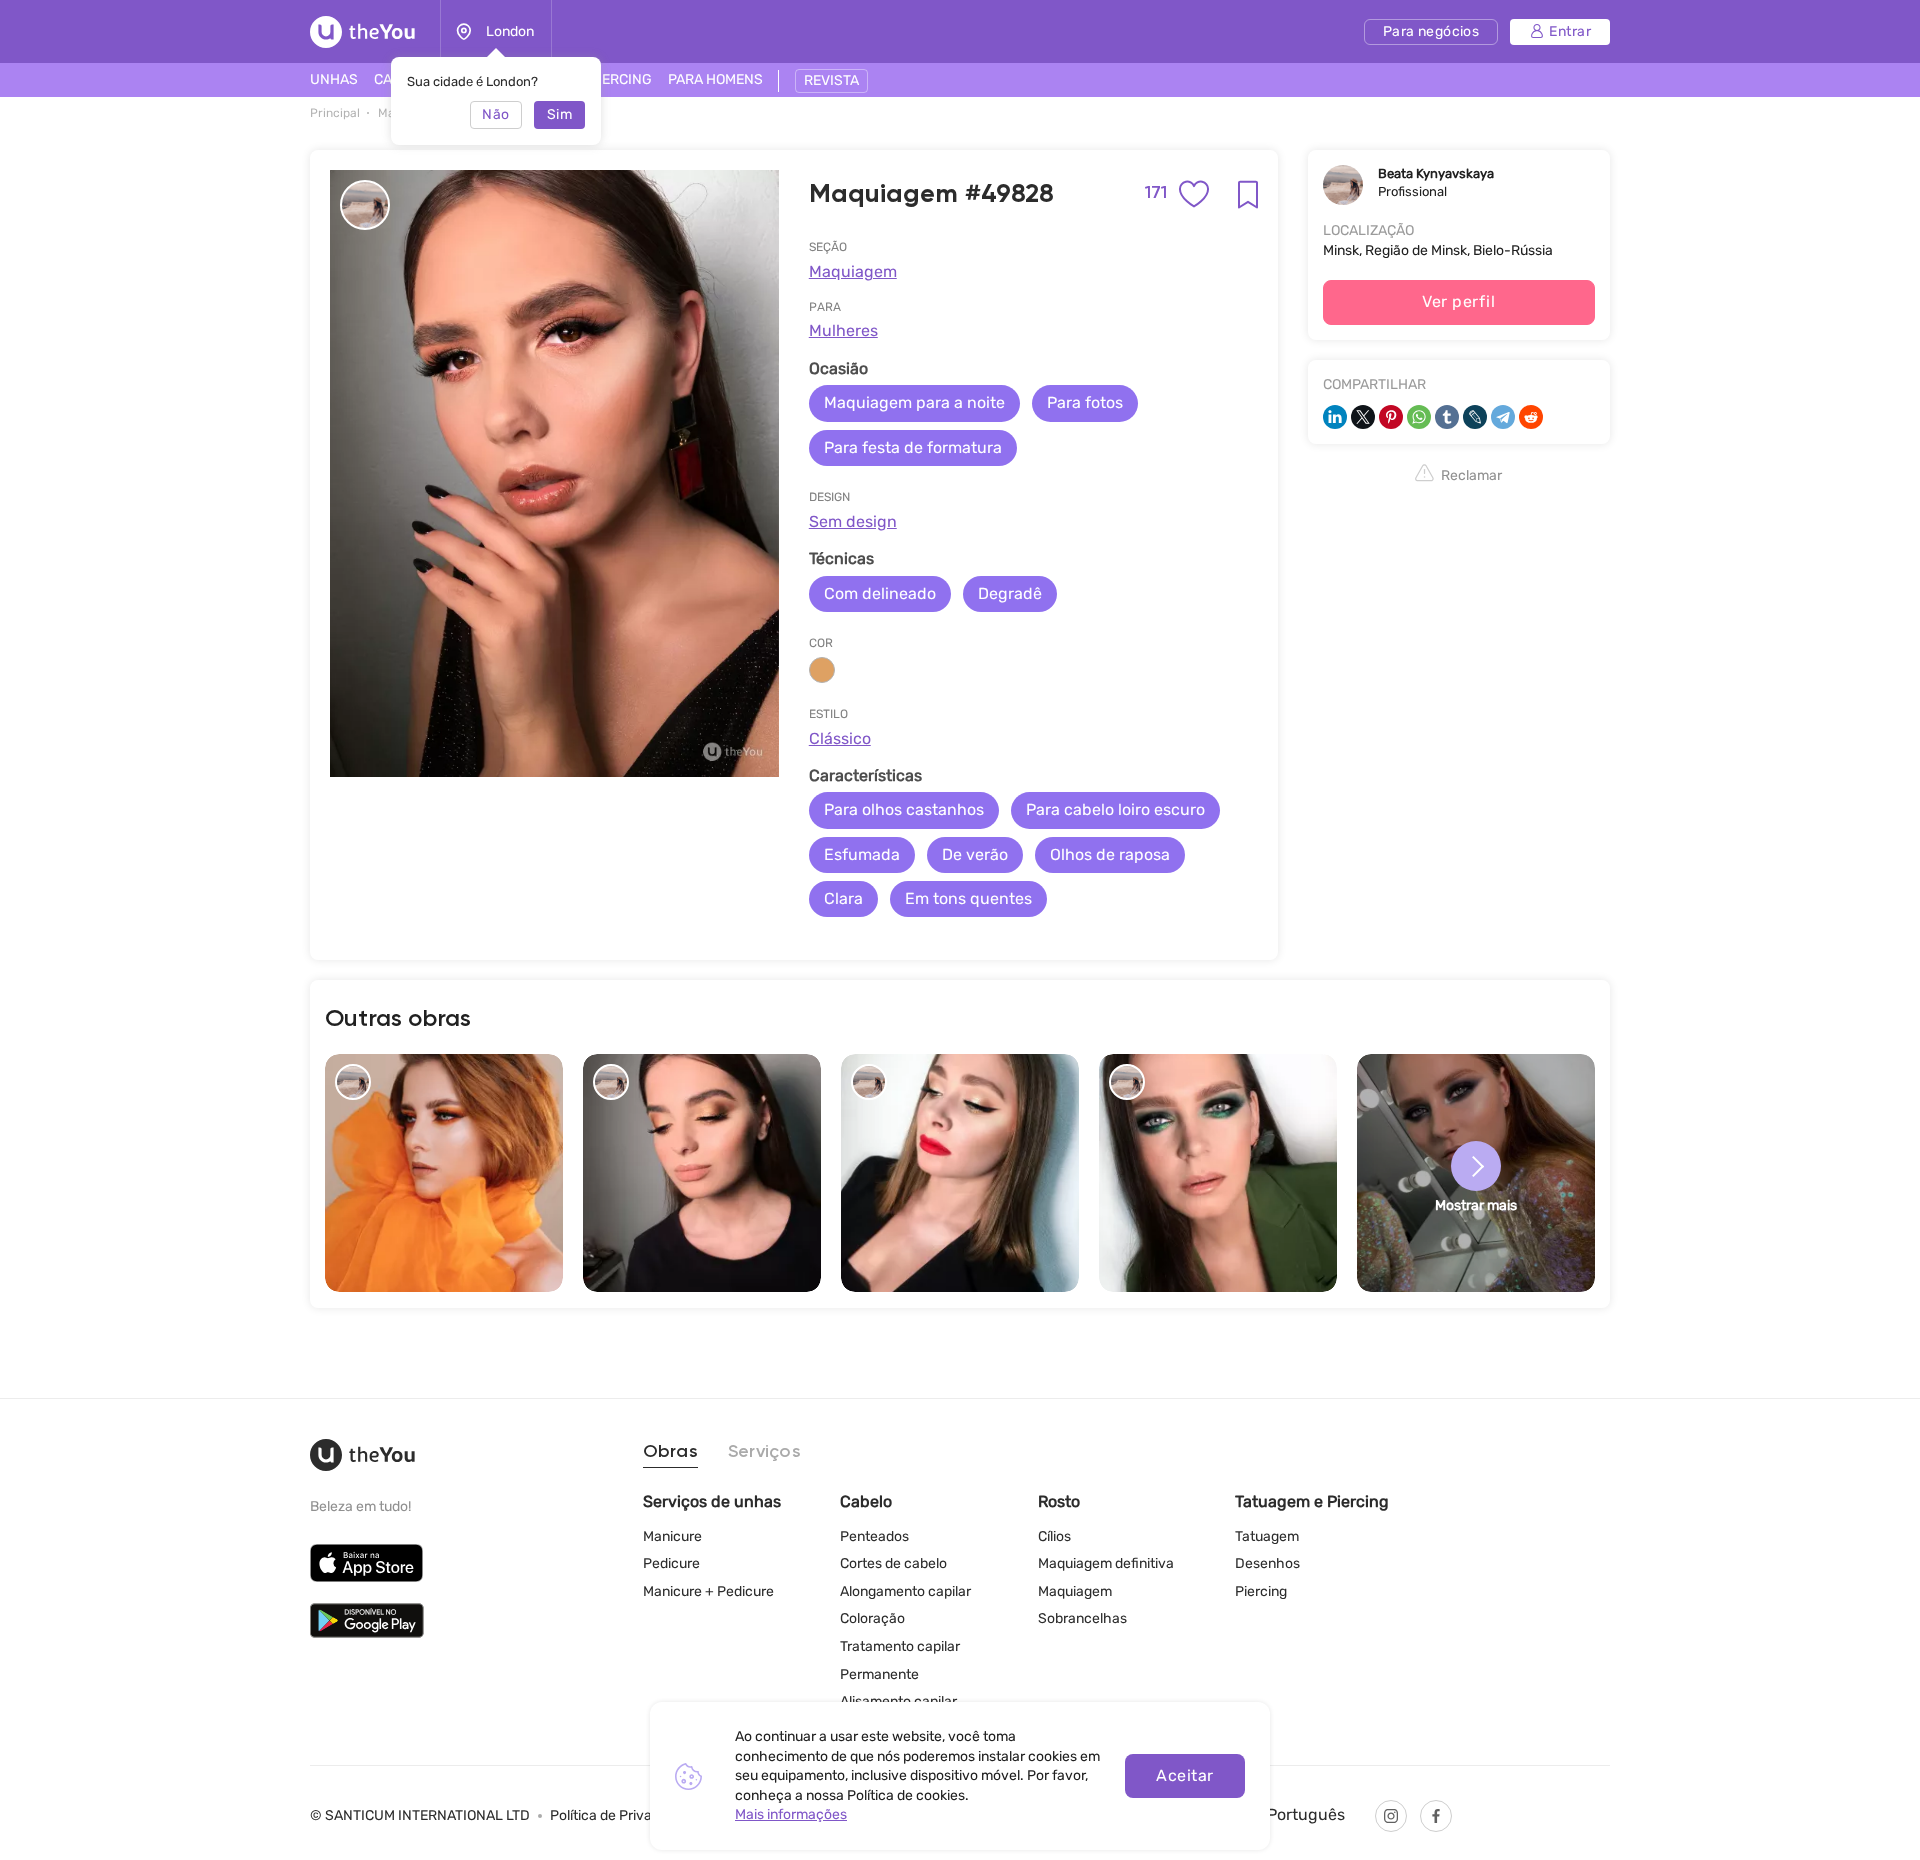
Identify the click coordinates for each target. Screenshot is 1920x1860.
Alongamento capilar (905, 1591)
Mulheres (843, 330)
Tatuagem (1267, 1536)
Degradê (1010, 593)
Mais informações (791, 1814)
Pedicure (671, 1563)
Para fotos (1085, 402)
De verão (975, 854)
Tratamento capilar (900, 1646)
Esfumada (862, 854)
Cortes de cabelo (893, 1563)
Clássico (840, 738)
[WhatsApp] (1419, 417)
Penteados (874, 1536)
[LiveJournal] (1475, 417)
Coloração (872, 1618)
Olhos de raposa (1110, 854)
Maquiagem (853, 271)
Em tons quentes (968, 898)
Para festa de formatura (913, 447)
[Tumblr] (1447, 417)
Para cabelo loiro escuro (1115, 809)
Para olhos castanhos (904, 809)
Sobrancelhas (1082, 1618)
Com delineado (880, 593)
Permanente (879, 1674)
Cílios (1054, 1536)
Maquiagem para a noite (914, 402)
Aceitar (1184, 1775)
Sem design (853, 521)
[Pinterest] (1391, 417)
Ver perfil (1458, 301)
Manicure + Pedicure (708, 1591)
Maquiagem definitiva (1106, 1563)
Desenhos (1267, 1563)
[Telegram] (1503, 417)
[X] (1363, 417)
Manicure (672, 1536)
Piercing (1261, 1591)
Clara (843, 898)
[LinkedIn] (1335, 417)
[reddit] (1531, 417)
